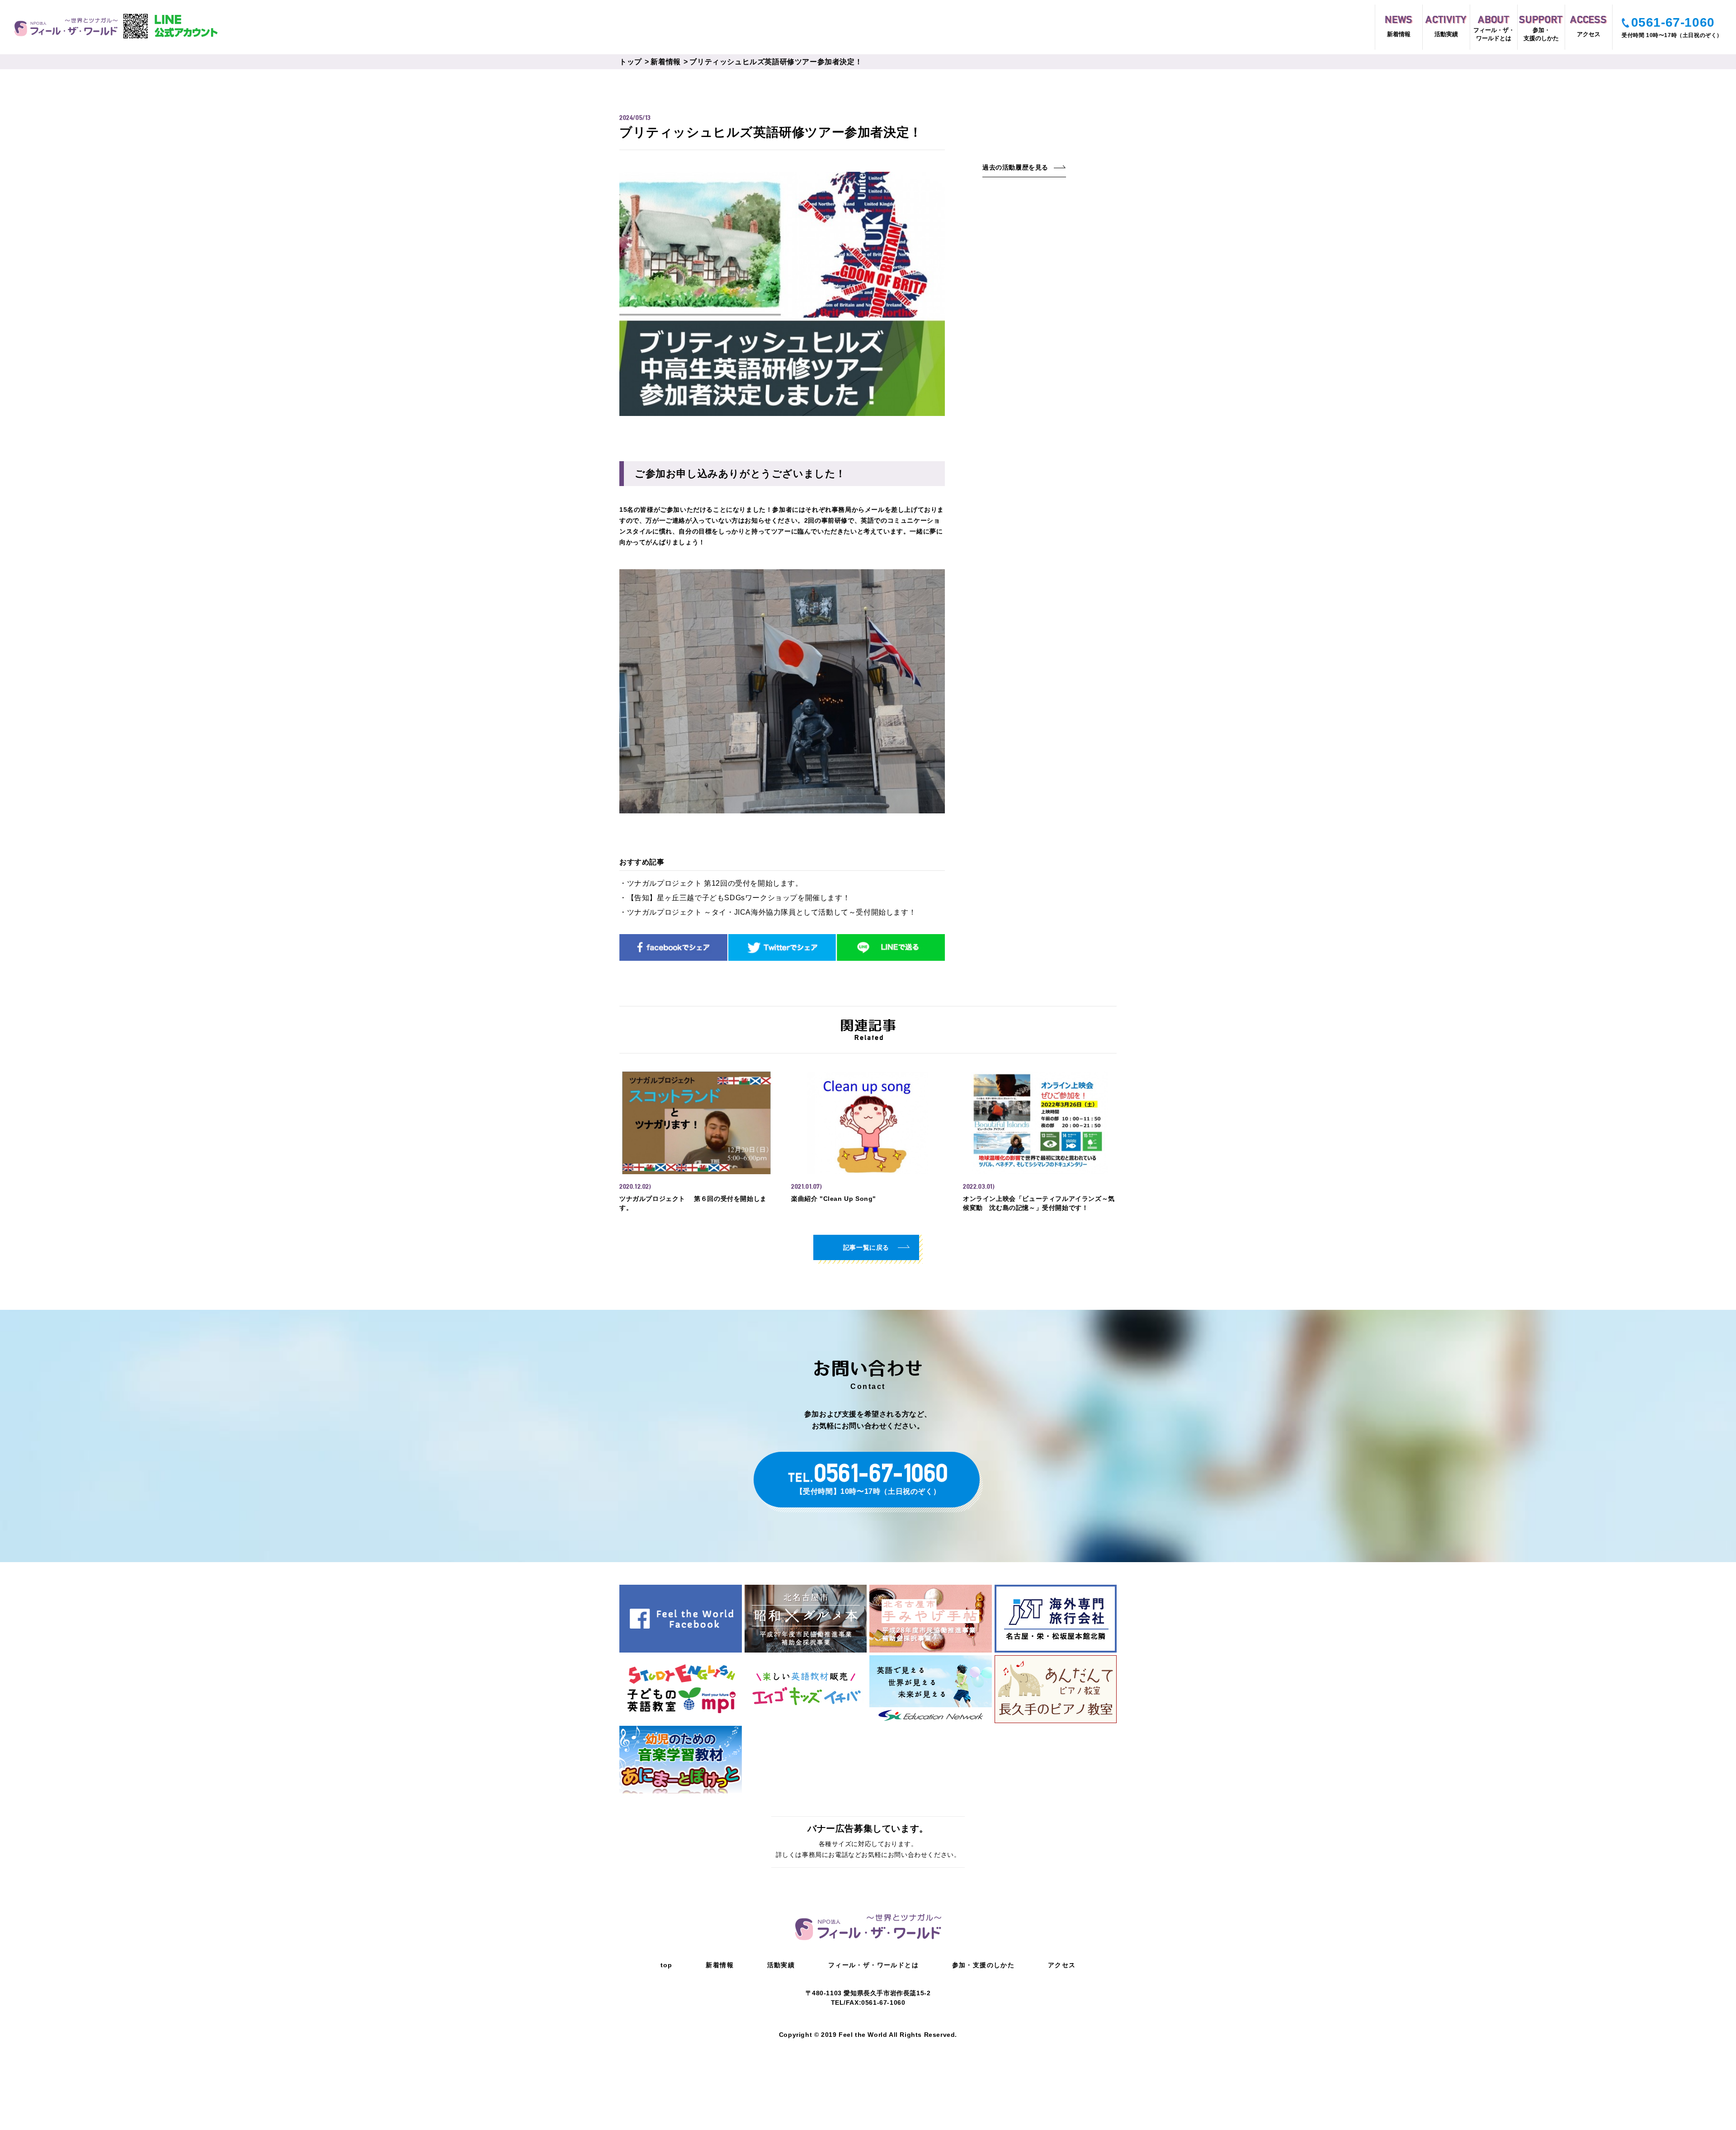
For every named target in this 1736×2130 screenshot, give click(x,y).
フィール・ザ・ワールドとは (873, 1965)
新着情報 (665, 62)
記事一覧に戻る (866, 1247)
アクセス (1062, 1965)
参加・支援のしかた (984, 1965)
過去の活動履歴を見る (1015, 168)
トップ (631, 62)
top (667, 1965)
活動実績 (781, 1965)
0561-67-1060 (1673, 22)
